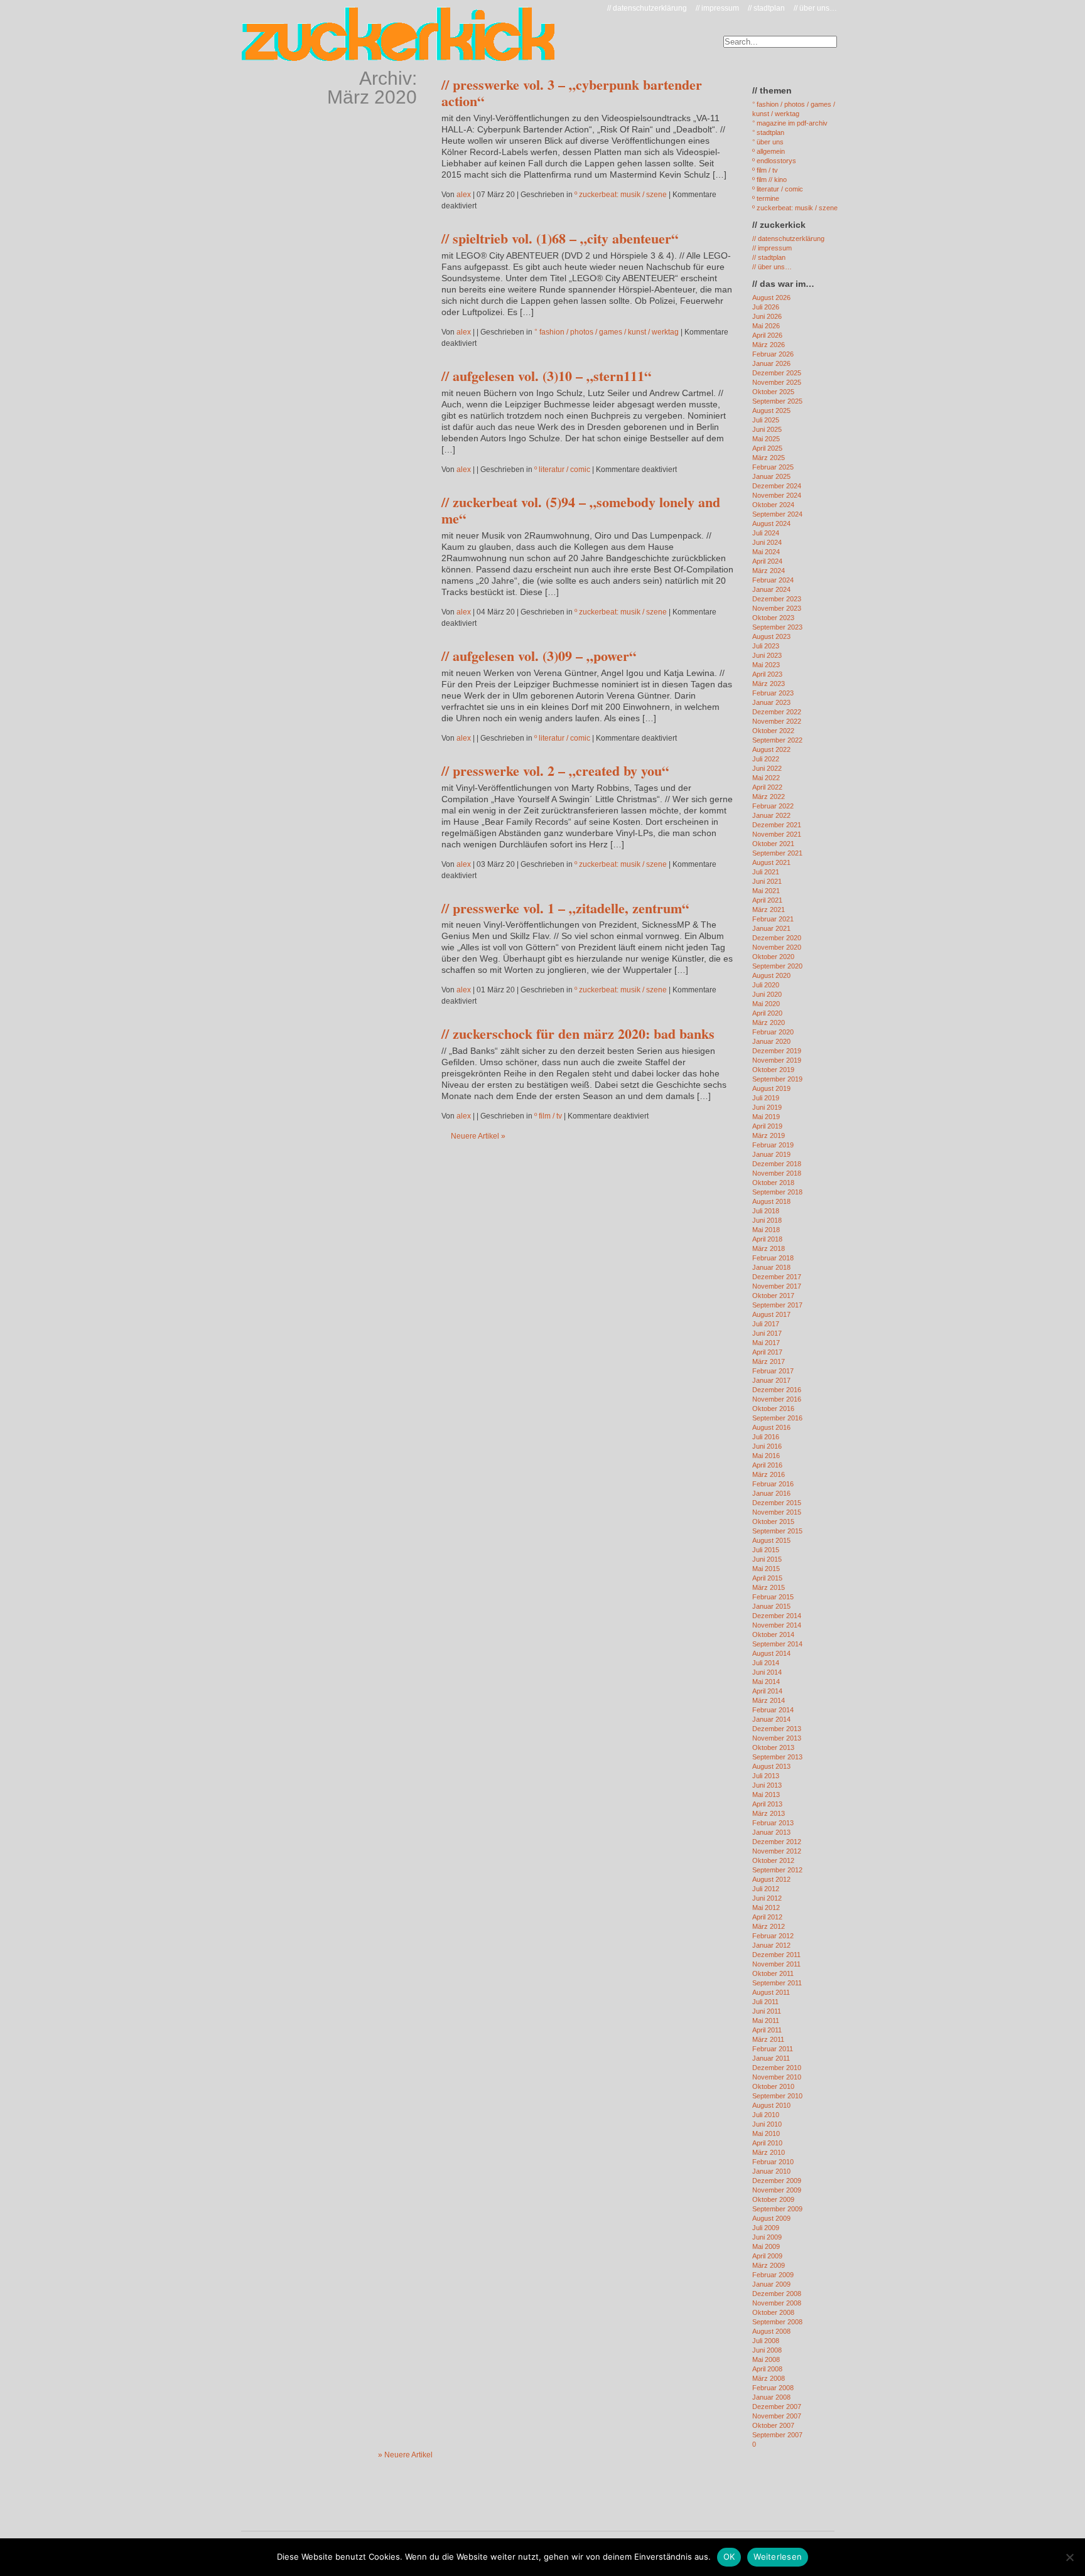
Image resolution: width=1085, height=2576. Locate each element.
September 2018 (777, 1192)
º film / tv (548, 1116)
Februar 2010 (773, 2162)
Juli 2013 (766, 1776)
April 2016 (767, 1465)
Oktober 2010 (773, 2086)
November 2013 (777, 1738)
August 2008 (771, 2331)
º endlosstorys (774, 161)
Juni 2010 (767, 2124)
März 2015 (769, 1587)
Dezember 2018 (777, 1164)
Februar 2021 (773, 919)
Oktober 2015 (773, 1521)
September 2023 (777, 627)
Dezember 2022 (777, 712)
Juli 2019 (766, 1098)
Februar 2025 (773, 467)
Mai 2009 (766, 2246)
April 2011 (767, 2030)
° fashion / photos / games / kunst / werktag (607, 332)
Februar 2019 (773, 1145)
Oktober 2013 (773, 1747)
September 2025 (777, 401)
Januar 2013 (771, 1832)
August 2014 (771, 1653)
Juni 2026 (767, 316)
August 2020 (771, 975)
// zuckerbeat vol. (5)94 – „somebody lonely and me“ (581, 510)
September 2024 (777, 514)
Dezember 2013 (777, 1729)
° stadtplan (768, 132)
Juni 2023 (767, 655)
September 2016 (777, 1418)
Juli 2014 (766, 1663)
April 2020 (767, 1013)
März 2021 (769, 910)
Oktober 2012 (773, 1860)
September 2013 (777, 1757)
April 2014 (767, 1691)
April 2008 (767, 2369)
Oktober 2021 (773, 844)
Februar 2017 (773, 1371)
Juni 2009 (767, 2237)
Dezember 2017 (777, 1277)
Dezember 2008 (777, 2294)
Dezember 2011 (776, 1955)
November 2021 (777, 834)
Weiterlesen (778, 2557)
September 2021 (777, 853)
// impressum (717, 8)
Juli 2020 (766, 985)
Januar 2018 (771, 1267)
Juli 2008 (766, 2341)
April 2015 (767, 1578)
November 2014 (777, 1625)
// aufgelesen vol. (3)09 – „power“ (539, 656)
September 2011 (777, 1983)
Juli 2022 (766, 759)
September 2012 (777, 1870)
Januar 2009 (771, 2284)
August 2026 (771, 298)
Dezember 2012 (777, 1842)
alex (464, 195)
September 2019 (777, 1079)
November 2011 (776, 1964)
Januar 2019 (771, 1154)
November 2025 (777, 382)
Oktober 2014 (773, 1634)
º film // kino (769, 180)
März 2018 (769, 1248)
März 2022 (769, 797)
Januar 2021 (771, 928)
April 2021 (767, 900)
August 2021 (771, 862)
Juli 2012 (766, 1889)
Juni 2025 (767, 429)
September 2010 (777, 2096)
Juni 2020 (767, 994)
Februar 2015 (773, 1597)
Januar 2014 (771, 1719)
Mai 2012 (766, 1908)
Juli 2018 (766, 1211)
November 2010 (777, 2077)
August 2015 (771, 1540)
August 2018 (771, 1201)
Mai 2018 (766, 1230)
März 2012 (769, 1926)
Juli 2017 (766, 1324)
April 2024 (767, 561)
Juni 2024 (767, 542)
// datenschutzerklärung (647, 8)
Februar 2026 (773, 354)
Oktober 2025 (773, 392)
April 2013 (767, 1804)
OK (729, 2557)
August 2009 (771, 2218)
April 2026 (767, 335)
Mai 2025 (766, 439)
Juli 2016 (766, 1437)
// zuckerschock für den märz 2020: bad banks (578, 1033)
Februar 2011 (773, 2049)
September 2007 (777, 2435)
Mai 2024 (766, 552)
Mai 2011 (766, 2021)
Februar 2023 (773, 693)
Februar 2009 (773, 2275)
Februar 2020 (773, 1032)
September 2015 (777, 1531)
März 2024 (769, 571)
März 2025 (769, 458)
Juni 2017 (767, 1333)
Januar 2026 (771, 363)
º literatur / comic (562, 470)
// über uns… (815, 8)
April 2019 (767, 1126)
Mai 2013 (766, 1795)
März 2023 (769, 684)
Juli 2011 (765, 2002)
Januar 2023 (771, 702)
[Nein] (1069, 2557)
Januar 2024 (771, 589)
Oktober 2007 (773, 2425)
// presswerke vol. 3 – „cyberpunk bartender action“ (572, 93)
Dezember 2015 (777, 1503)
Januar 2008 (771, 2397)
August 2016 (771, 1427)
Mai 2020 (766, 1004)
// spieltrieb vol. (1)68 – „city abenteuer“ (560, 238)
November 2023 (777, 608)
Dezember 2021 (777, 825)
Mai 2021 (766, 891)
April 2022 (767, 787)
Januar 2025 (771, 476)
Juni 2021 (767, 881)
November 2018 (777, 1173)
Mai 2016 (766, 1456)
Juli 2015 (766, 1550)
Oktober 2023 (773, 618)
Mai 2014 (766, 1682)
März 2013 (769, 1813)
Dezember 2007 (777, 2407)
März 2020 (769, 1022)
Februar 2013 (773, 1823)
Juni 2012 (767, 1898)
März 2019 (769, 1135)
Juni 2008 (767, 2350)
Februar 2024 (773, 580)
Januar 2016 (771, 1493)
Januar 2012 (771, 1945)
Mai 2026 (766, 326)
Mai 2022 (766, 778)
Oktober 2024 (773, 505)
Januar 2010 (771, 2171)
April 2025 (767, 448)
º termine (766, 198)
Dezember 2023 (777, 599)
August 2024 (771, 523)
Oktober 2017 (773, 1296)
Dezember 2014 (777, 1616)
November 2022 (777, 721)
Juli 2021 (766, 872)
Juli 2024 (766, 533)
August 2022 (771, 749)
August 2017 (771, 1314)
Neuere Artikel (478, 1136)
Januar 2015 (771, 1606)
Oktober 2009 (773, 2199)
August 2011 (771, 1992)
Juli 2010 (766, 2115)
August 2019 (771, 1088)
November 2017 (777, 1286)
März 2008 (769, 2378)
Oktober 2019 (773, 1070)
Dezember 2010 (777, 2068)
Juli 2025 (766, 420)
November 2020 (777, 947)
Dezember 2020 (777, 938)
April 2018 (767, 1239)
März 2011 (768, 2039)
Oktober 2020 (773, 957)
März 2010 (769, 2152)
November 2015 (777, 1512)
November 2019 (777, 1060)
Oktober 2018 (773, 1183)
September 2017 (777, 1305)
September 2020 (777, 966)
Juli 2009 (766, 2228)
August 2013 (771, 1766)
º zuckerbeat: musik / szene (621, 195)
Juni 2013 (767, 1785)
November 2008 (777, 2303)
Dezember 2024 (777, 486)
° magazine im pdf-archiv (790, 123)
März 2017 (769, 1361)
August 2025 (771, 411)
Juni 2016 (767, 1446)
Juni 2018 (767, 1220)
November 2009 (777, 2190)
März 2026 (769, 345)
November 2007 (777, 2416)
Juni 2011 (767, 2011)
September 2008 (777, 2322)
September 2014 (777, 1644)
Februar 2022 (773, 806)
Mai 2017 (766, 1343)
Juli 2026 (766, 307)
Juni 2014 (767, 1672)
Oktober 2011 (773, 1973)
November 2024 (777, 495)
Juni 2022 (767, 768)
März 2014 (769, 1700)
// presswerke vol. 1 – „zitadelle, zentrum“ (565, 908)
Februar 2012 (773, 1936)
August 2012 (771, 1879)
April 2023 (767, 674)
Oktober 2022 (773, 731)
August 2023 (771, 636)
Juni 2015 (767, 1559)
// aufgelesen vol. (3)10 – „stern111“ (546, 376)
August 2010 (771, 2105)
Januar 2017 (771, 1380)
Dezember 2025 (777, 373)
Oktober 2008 (773, 2312)
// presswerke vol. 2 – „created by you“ (555, 770)
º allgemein (769, 151)
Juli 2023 (766, 646)
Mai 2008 (766, 2359)
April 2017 (767, 1352)
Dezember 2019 (777, 1051)
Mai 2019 (766, 1117)
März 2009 (769, 2265)
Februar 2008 (773, 2388)
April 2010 (767, 2143)
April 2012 (767, 1917)
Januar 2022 (771, 815)
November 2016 (777, 1399)
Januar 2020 (771, 1041)
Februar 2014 (773, 1710)
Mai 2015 (766, 1569)
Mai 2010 (766, 2133)
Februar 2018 (773, 1258)
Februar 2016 (773, 1484)
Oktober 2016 (773, 1409)
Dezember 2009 (777, 2181)
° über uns (768, 142)
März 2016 (769, 1474)
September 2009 (777, 2209)
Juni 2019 (767, 1107)
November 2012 (777, 1851)
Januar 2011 (771, 2058)
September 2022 (777, 740)
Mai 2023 (766, 665)
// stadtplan (766, 8)
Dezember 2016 (777, 1390)
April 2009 (767, 2256)
